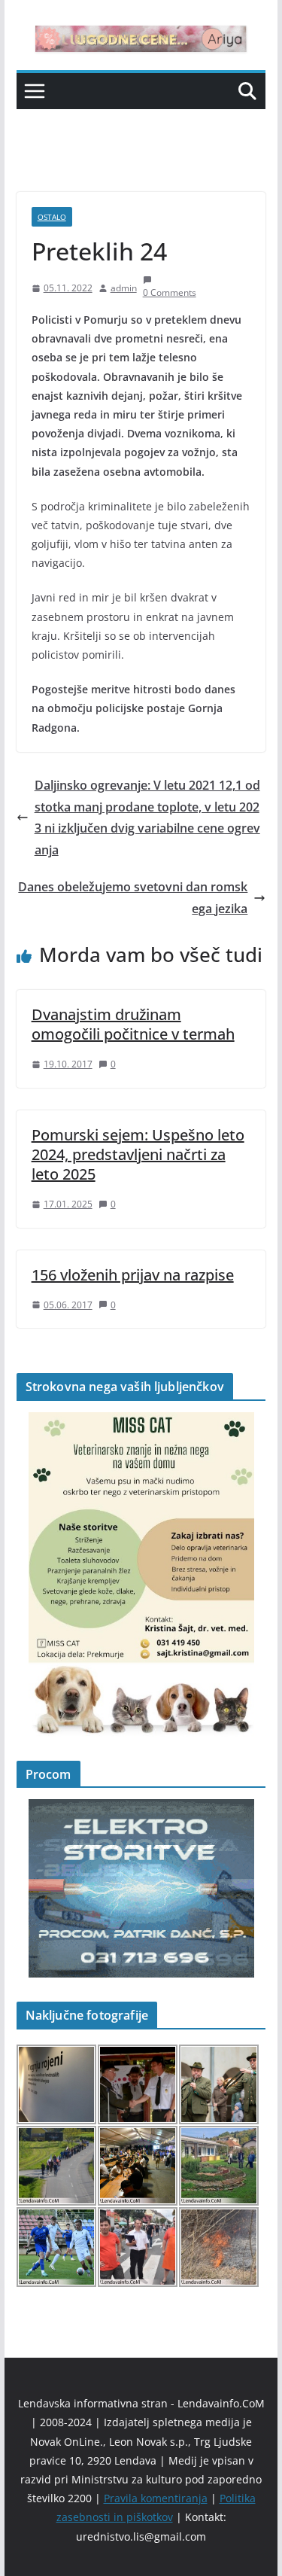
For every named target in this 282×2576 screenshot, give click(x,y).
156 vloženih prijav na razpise (133, 1275)
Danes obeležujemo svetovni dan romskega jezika (133, 898)
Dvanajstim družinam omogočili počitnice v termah (133, 1024)
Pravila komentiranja (156, 2498)
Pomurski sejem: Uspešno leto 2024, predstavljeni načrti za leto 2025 (138, 1154)
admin (124, 288)
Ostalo (52, 217)
